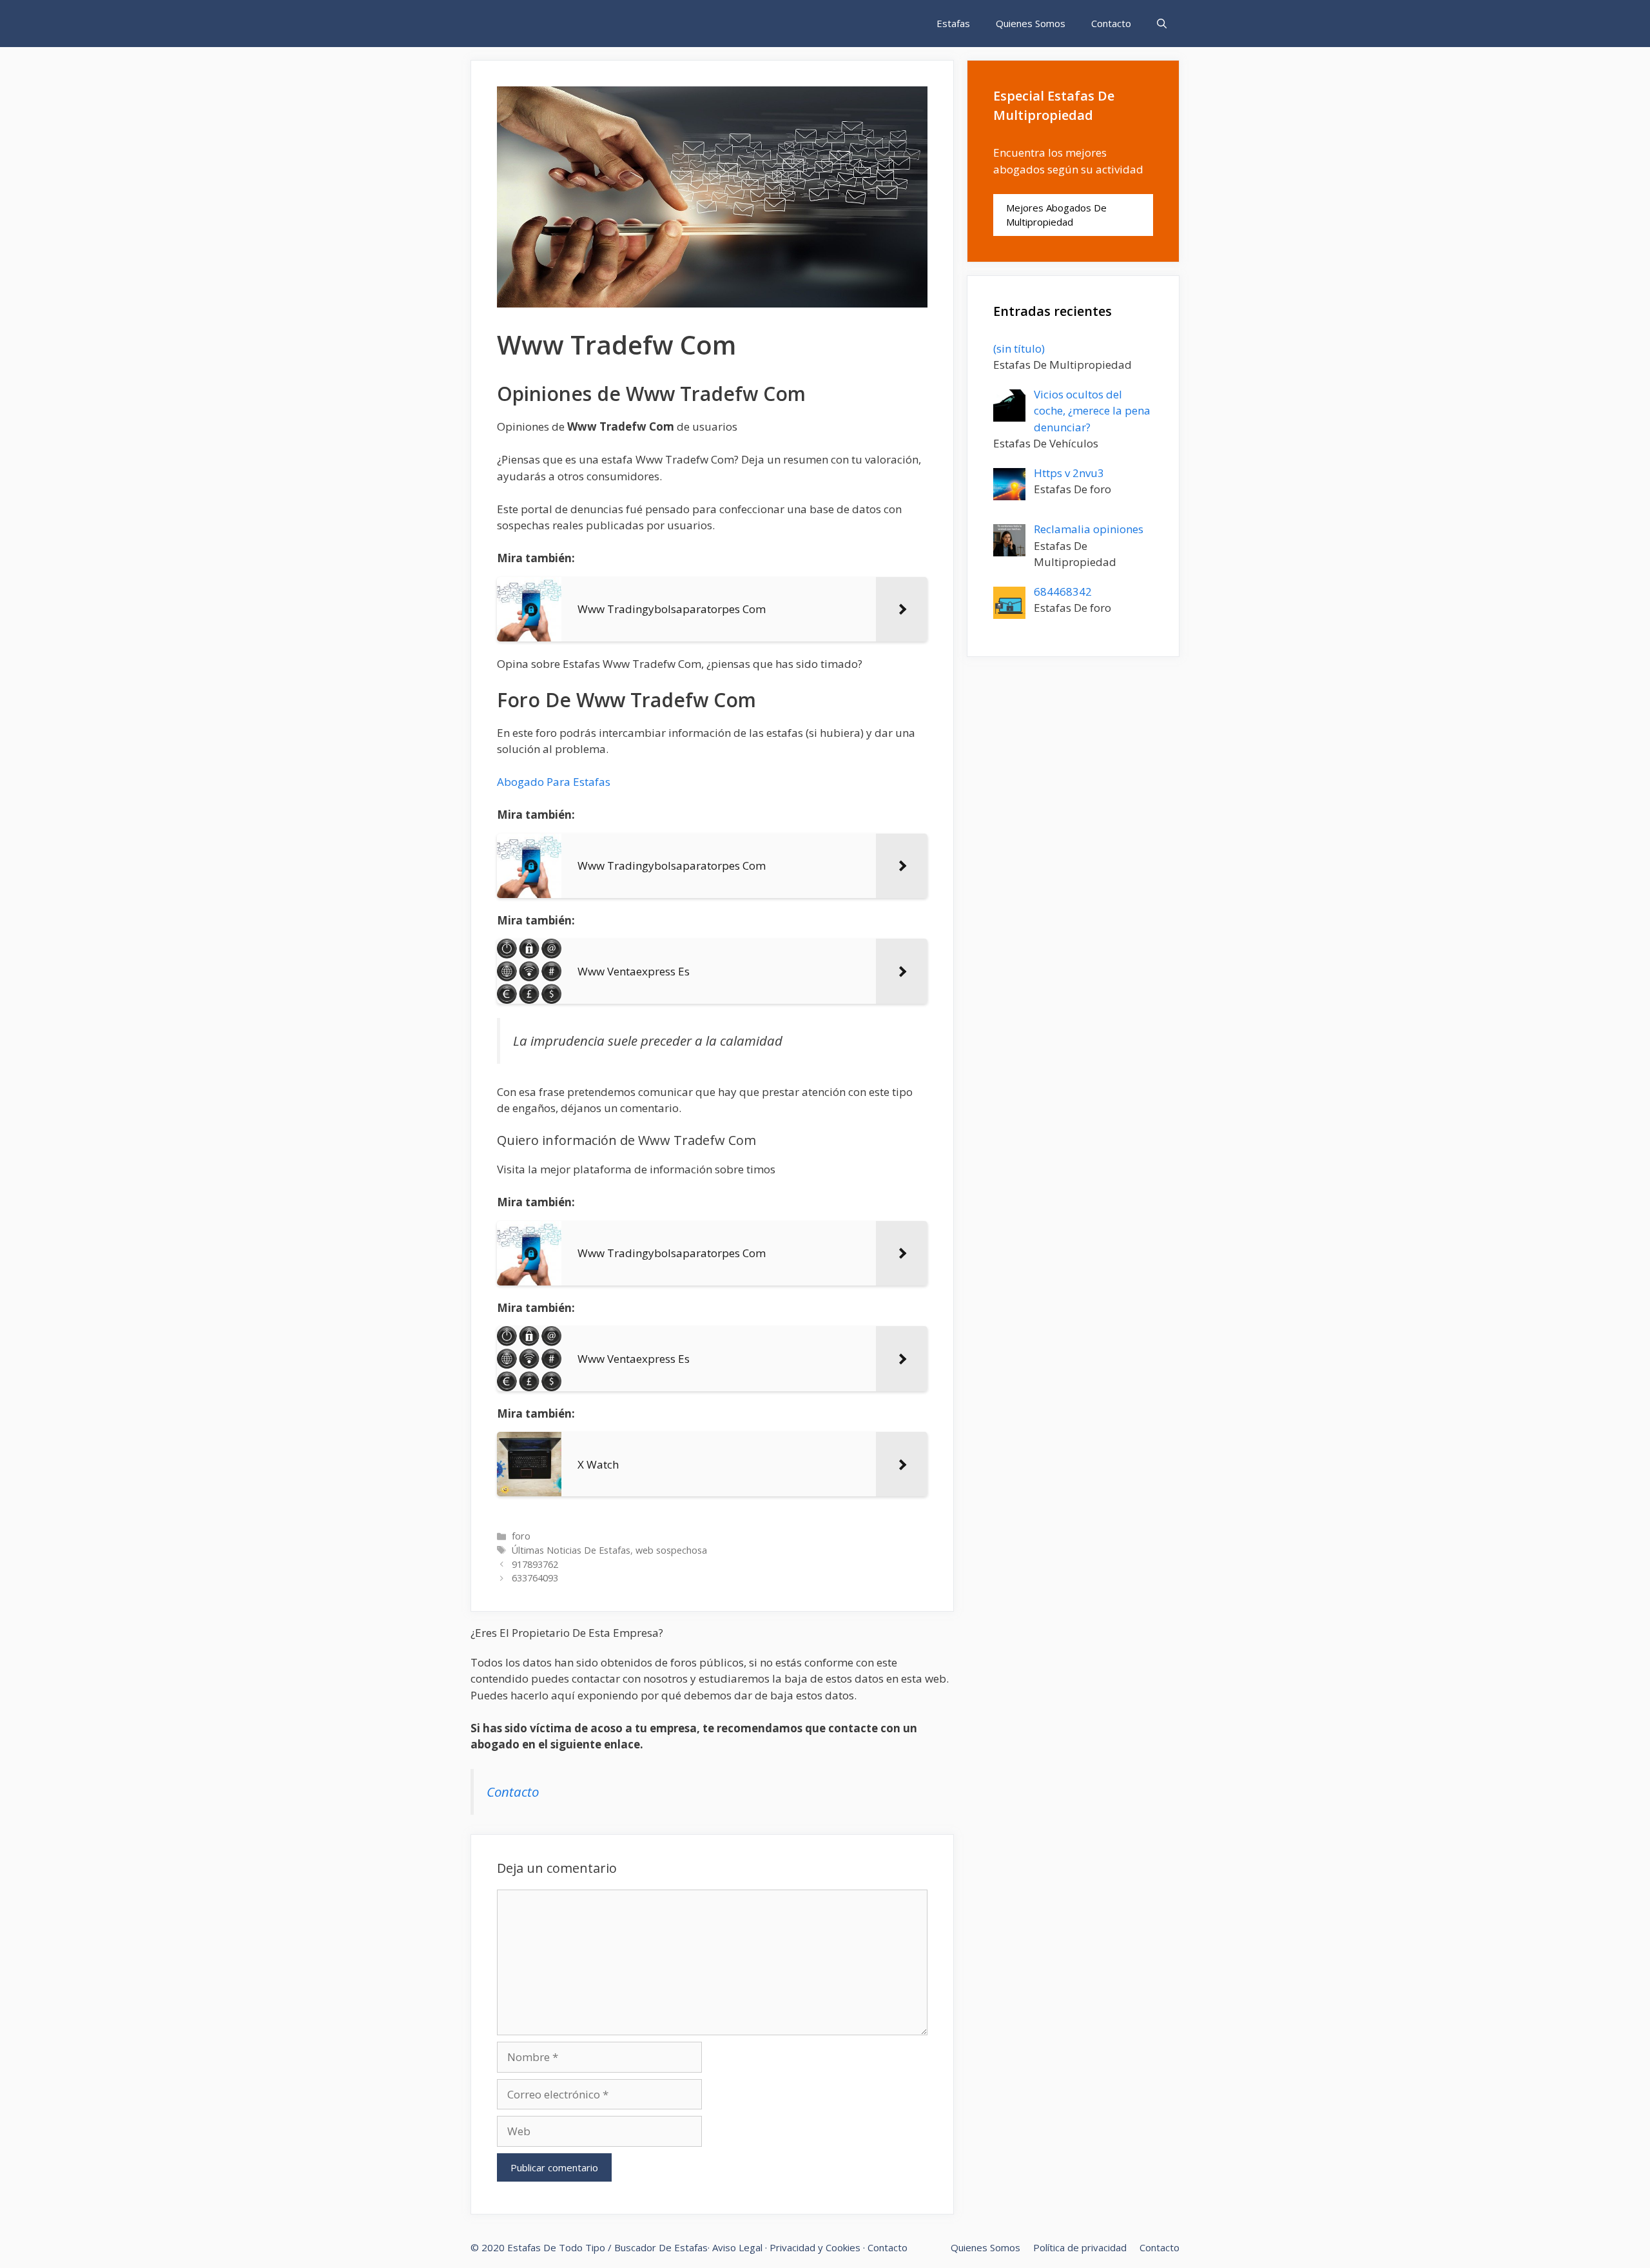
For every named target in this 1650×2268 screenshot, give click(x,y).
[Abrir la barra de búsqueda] (1162, 24)
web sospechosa (671, 1550)
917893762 (535, 1564)
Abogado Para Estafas (554, 782)
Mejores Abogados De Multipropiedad (1056, 215)
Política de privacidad (1080, 2247)
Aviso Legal (737, 2247)
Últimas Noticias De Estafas (571, 1550)
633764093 (535, 1578)
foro (521, 1536)
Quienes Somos (1031, 23)
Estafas (953, 23)
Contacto (1111, 23)
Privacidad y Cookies (815, 2247)
